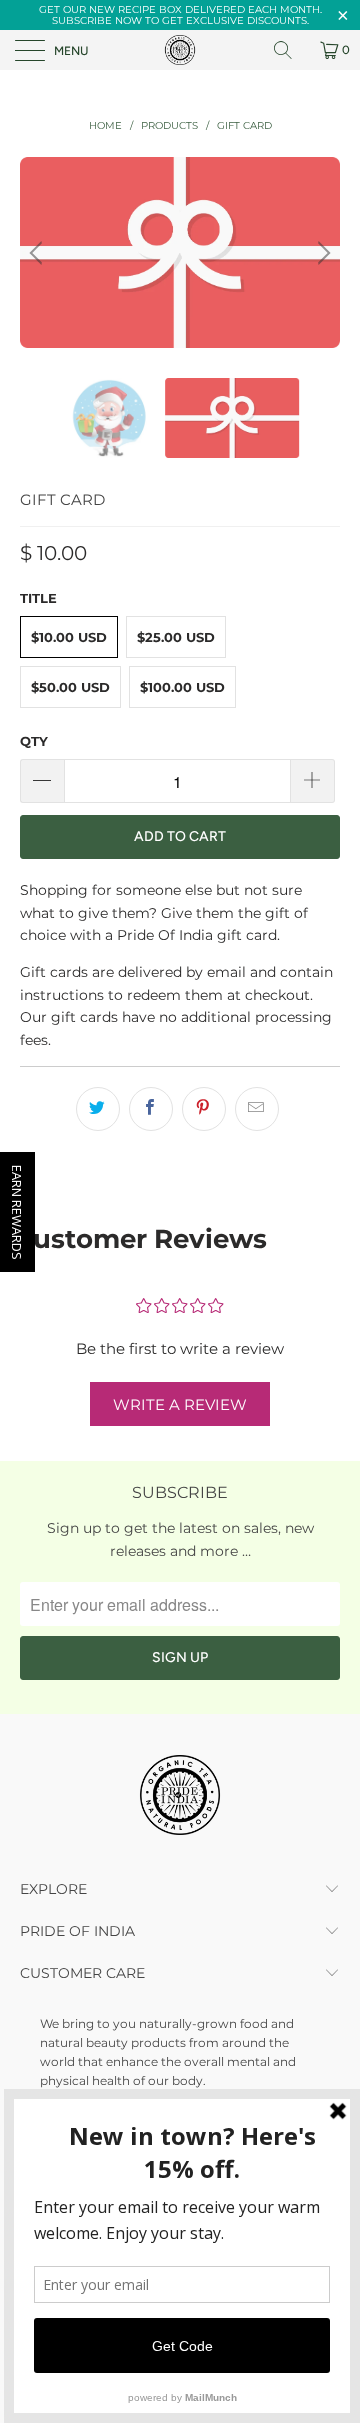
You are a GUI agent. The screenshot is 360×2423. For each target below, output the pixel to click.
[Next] (321, 252)
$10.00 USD (69, 637)
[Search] (290, 50)
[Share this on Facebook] (151, 1109)
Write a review (180, 1404)
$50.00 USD (70, 687)
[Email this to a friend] (257, 1109)
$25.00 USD (176, 637)
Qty (34, 741)
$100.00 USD (182, 687)
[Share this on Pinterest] (204, 1109)
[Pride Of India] (180, 50)
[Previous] (39, 252)
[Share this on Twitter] (98, 1109)
